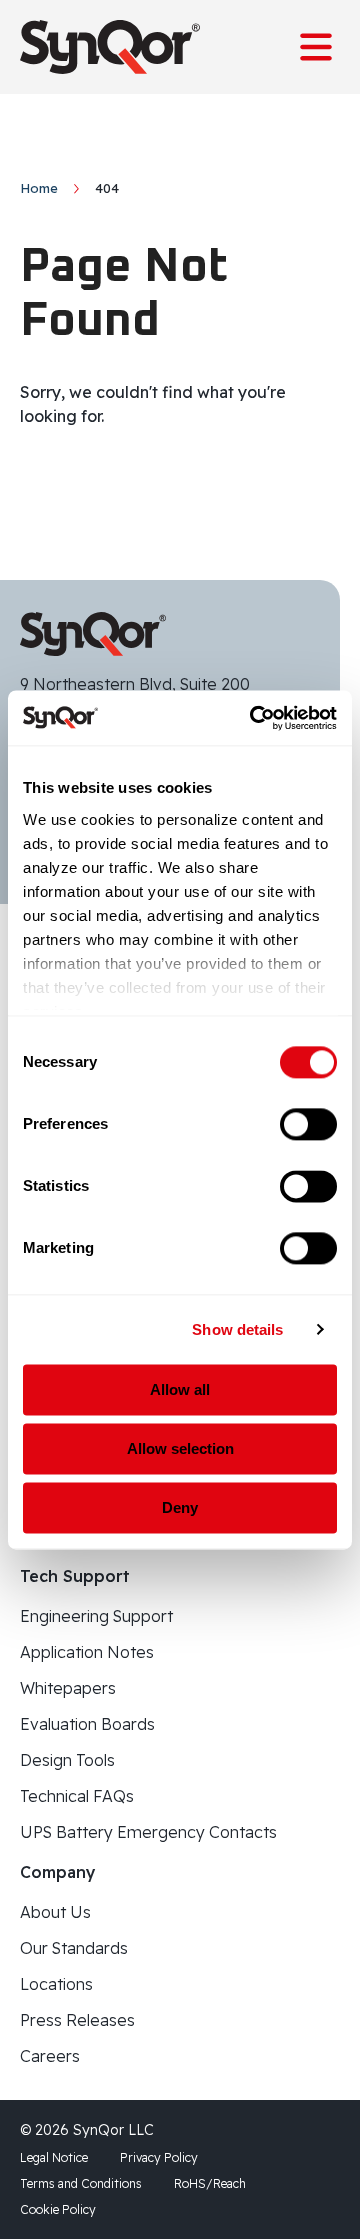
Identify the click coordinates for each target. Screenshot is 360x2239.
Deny (180, 1507)
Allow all (180, 1389)
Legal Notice (54, 2157)
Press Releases (77, 2020)
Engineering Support (96, 1616)
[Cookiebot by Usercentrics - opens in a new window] (254, 718)
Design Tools (67, 1760)
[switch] (308, 1124)
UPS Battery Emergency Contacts (148, 1832)
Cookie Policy (58, 2209)
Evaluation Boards (87, 1724)
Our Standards (74, 1948)
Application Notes (87, 1652)
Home (39, 188)
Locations (56, 1984)
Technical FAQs (77, 1796)
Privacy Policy (159, 2157)
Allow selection (180, 1448)
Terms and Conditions (81, 2183)
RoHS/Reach (210, 2183)
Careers (50, 2056)
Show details (237, 1329)
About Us (55, 1912)
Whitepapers (68, 1688)
